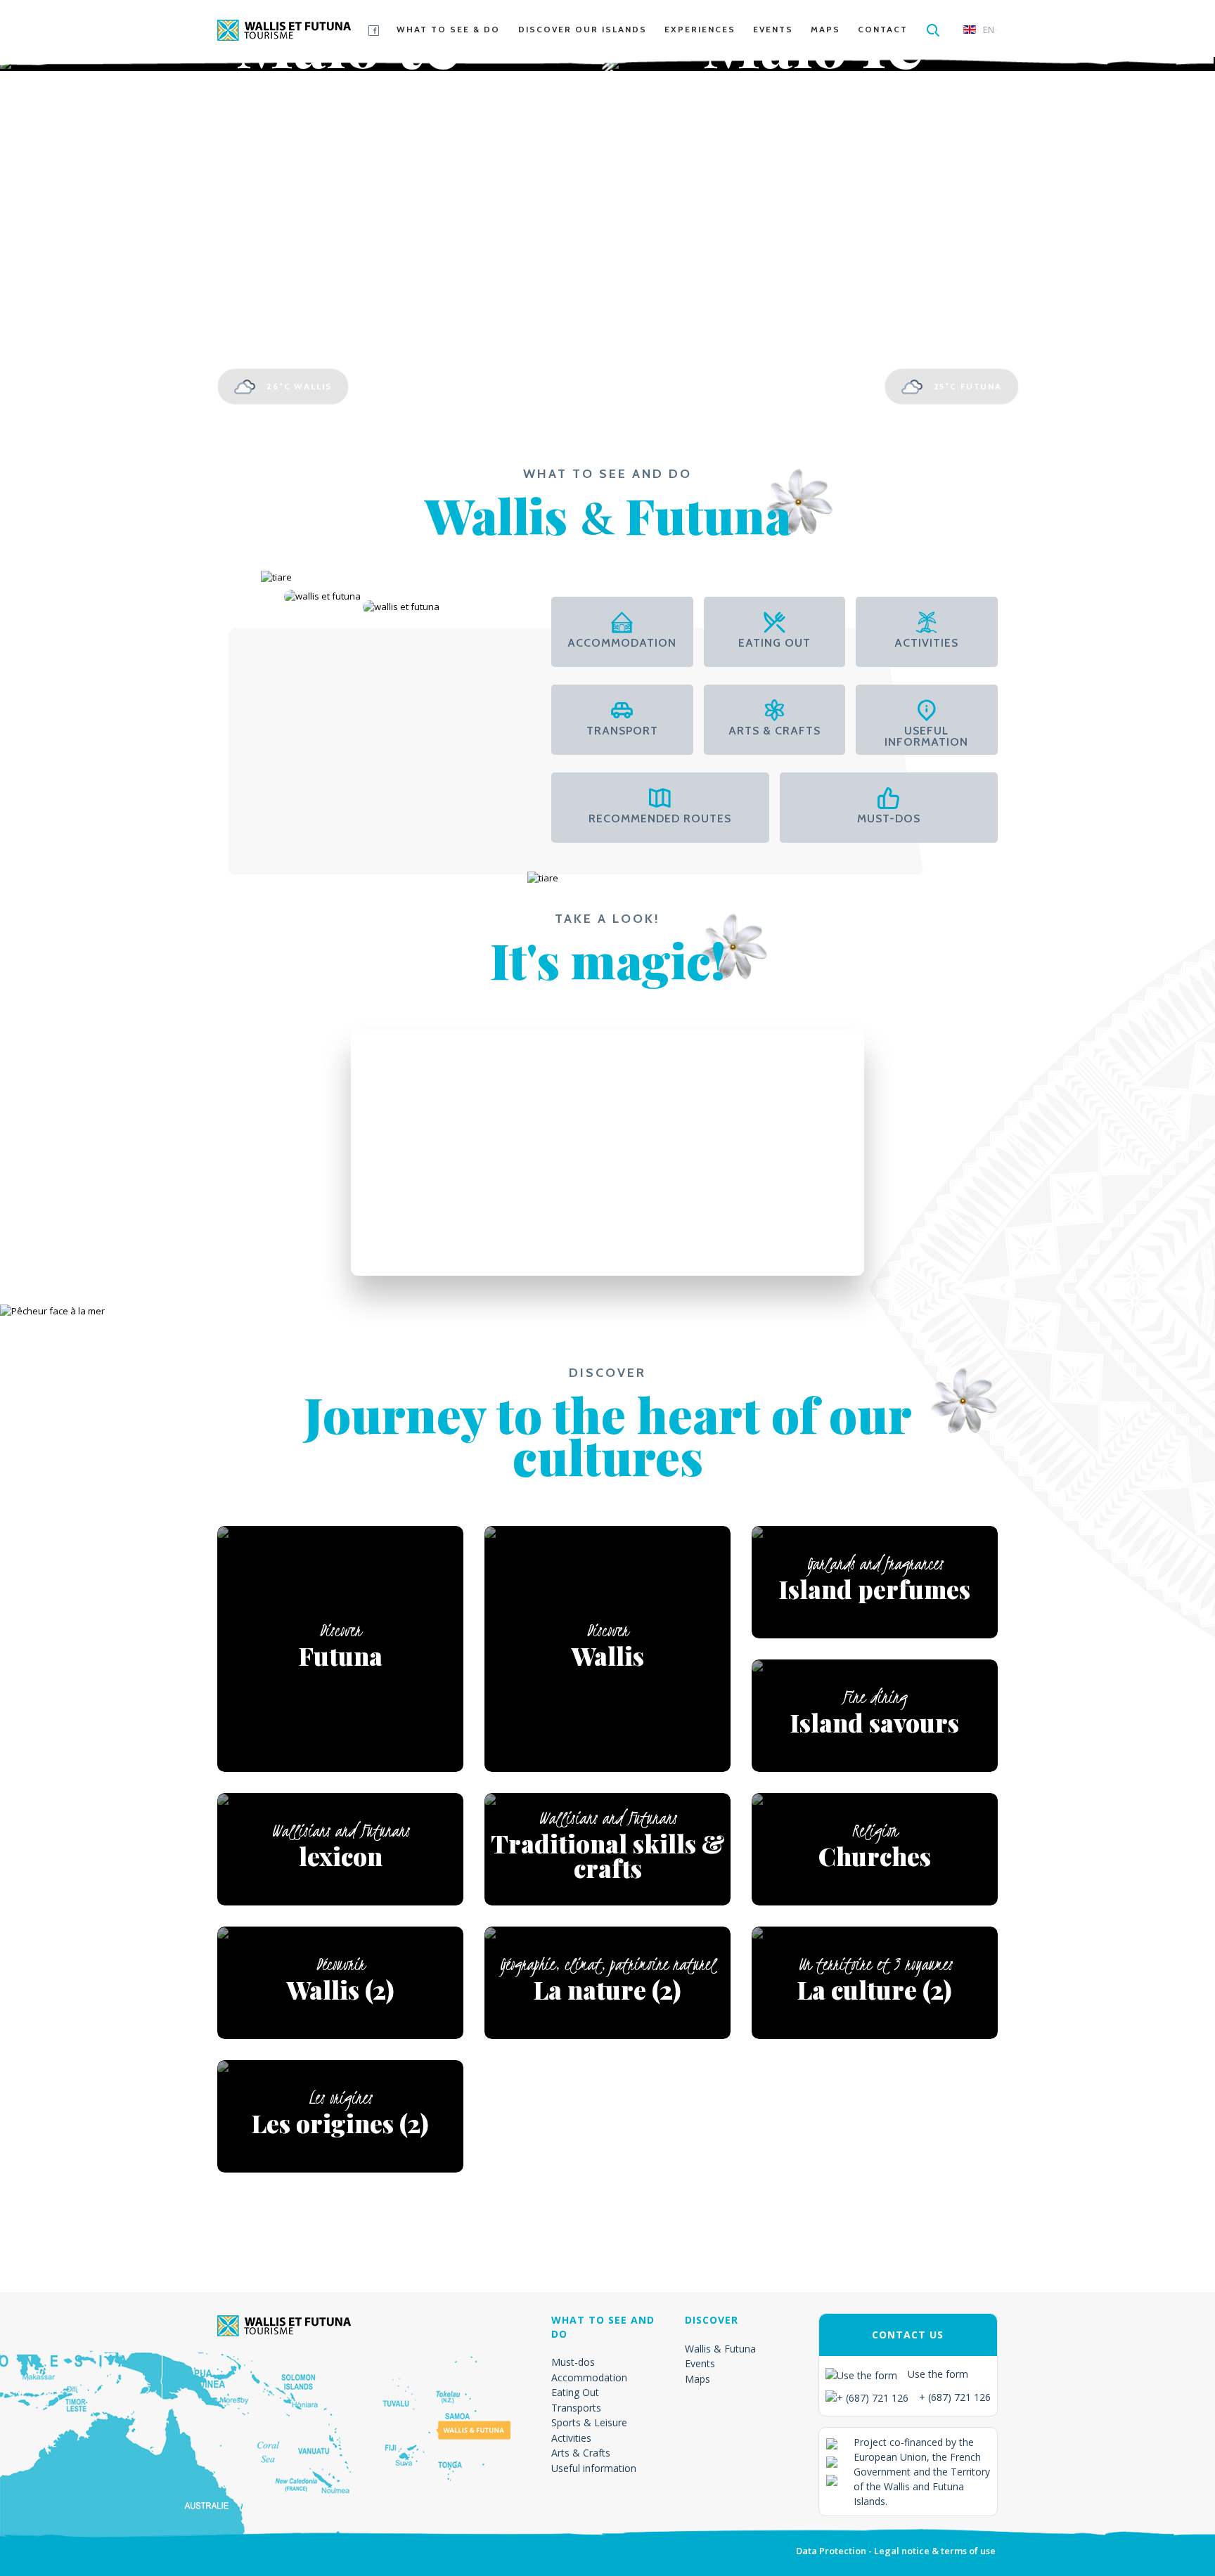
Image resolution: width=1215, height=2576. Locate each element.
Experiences (700, 29)
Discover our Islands (583, 29)
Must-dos (573, 2362)
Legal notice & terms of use (935, 2551)
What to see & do (448, 29)
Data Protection (831, 2551)
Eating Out (575, 2392)
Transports (576, 2408)
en (989, 30)
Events (773, 29)
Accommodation (589, 2377)
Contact (883, 29)
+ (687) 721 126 (955, 2397)
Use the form (938, 2374)
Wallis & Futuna (720, 2349)
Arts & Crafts (581, 2453)
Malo (349, 80)
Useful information (594, 2468)
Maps (825, 29)
